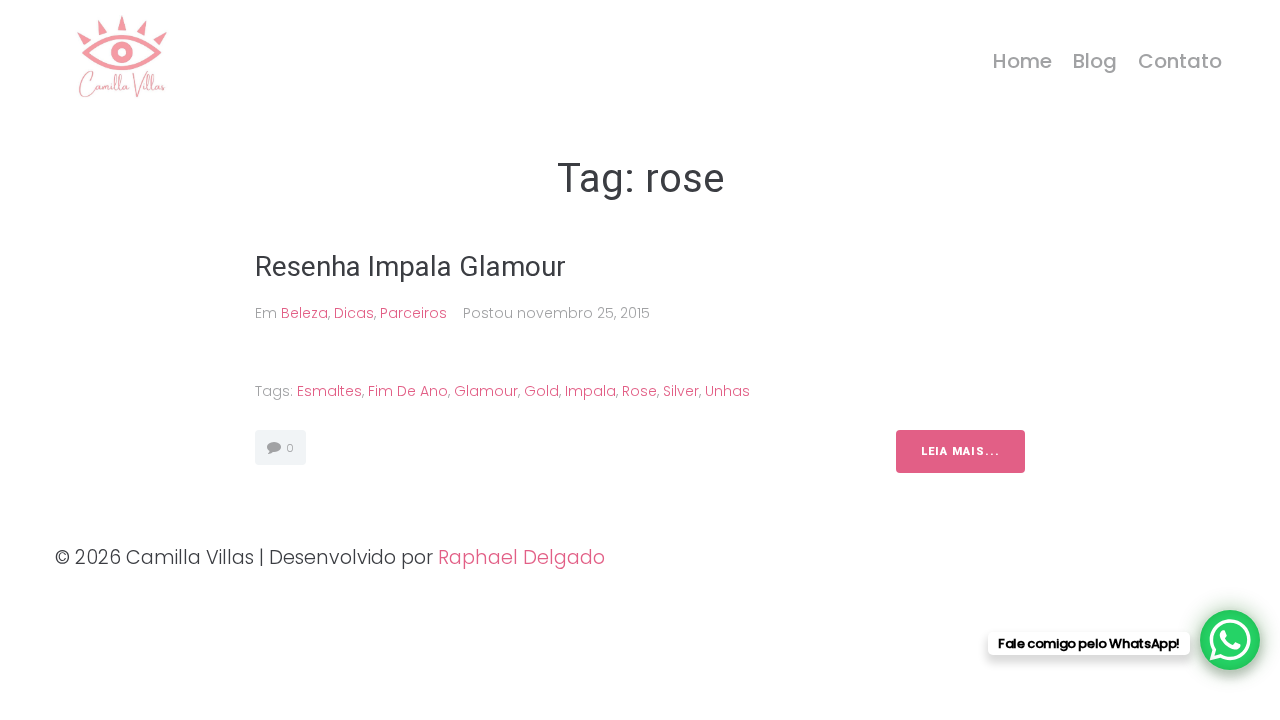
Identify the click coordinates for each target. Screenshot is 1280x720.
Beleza (304, 313)
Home (1022, 61)
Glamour (486, 391)
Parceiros (413, 313)
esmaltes (329, 391)
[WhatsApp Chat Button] (1230, 640)
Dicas (354, 313)
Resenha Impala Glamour (414, 266)
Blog (1095, 61)
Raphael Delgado (521, 557)
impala (590, 391)
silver (681, 391)
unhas (727, 391)
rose (639, 391)
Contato (1180, 61)
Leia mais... (960, 451)
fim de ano (408, 391)
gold (541, 391)
